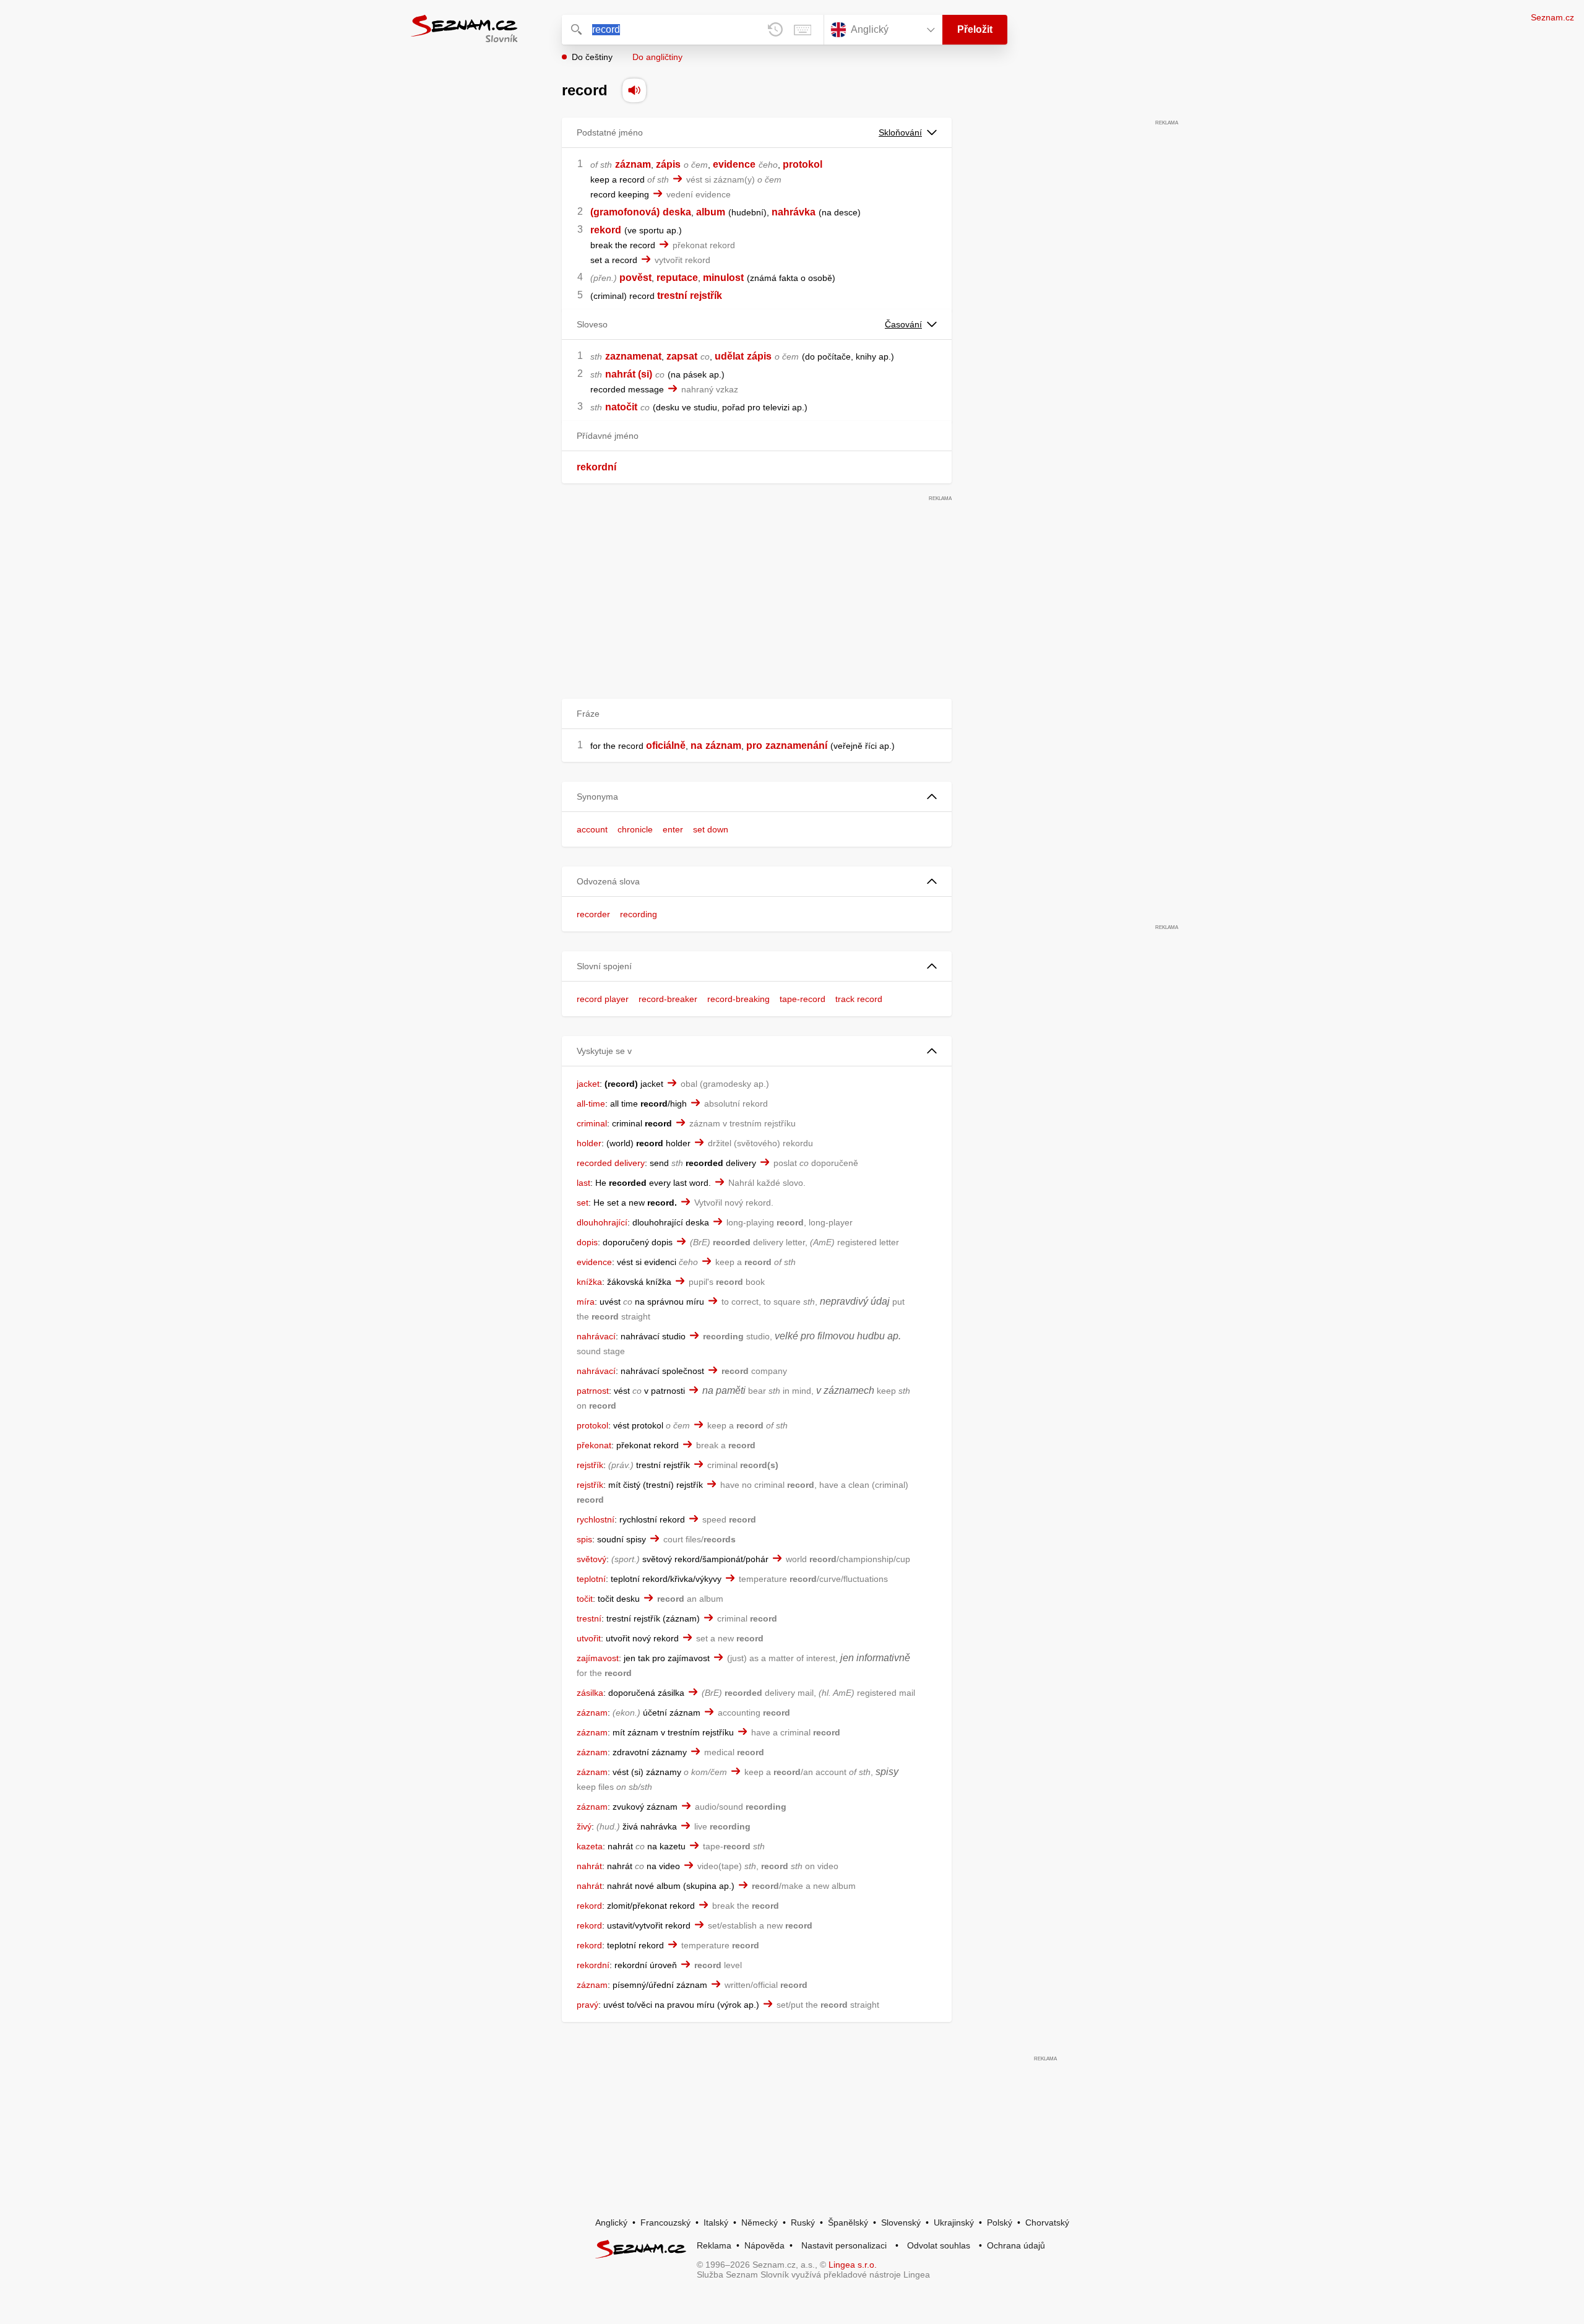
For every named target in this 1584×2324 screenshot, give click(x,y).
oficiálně (666, 745)
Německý (760, 2222)
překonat (594, 1445)
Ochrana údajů (1016, 2245)
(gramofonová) (625, 212)
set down (711, 829)
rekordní (596, 467)
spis (584, 1539)
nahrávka (794, 212)
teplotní (591, 1579)
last (583, 1183)
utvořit (589, 1638)
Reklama (714, 2245)
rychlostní (596, 1519)
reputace (677, 278)
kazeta (590, 1846)
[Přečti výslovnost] (634, 90)
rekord (606, 230)
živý (584, 1826)
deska (677, 212)
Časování (903, 324)
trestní (672, 296)
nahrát (589, 1866)
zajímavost (598, 1658)
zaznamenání (796, 745)
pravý (588, 2005)
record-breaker (668, 999)
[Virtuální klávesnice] (803, 30)
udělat (729, 356)
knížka (589, 1282)
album (711, 212)
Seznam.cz (1552, 17)
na (696, 745)
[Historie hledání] (775, 30)
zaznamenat (633, 356)
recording (639, 914)
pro (754, 745)
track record (859, 999)
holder (589, 1143)
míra (586, 1302)
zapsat (682, 356)
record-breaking (738, 999)
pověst (635, 278)
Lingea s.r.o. (853, 2265)
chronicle (635, 829)
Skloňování (900, 132)
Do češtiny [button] (592, 57)
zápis (668, 164)
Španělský (848, 2222)
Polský (1000, 2222)
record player (603, 999)
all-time (591, 1104)
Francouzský (665, 2222)
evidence (734, 164)
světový (592, 1559)
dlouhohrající (602, 1222)
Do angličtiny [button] (657, 57)
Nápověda (764, 2245)
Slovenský (901, 2222)
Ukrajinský (954, 2222)
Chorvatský (1047, 2222)
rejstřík (706, 296)
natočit (621, 407)
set (583, 1203)
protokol (803, 164)
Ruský (803, 2222)
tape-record (803, 999)
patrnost (593, 1391)
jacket (588, 1084)
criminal (592, 1123)
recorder (593, 914)
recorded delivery (611, 1163)
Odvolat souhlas (939, 2245)
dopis (587, 1242)
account (592, 829)
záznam (633, 164)
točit (585, 1599)
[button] (757, 797)
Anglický (611, 2222)
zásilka (590, 1693)
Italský (716, 2222)
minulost (723, 278)
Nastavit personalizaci (844, 2245)
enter (673, 829)
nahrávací (596, 1336)
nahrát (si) (629, 374)
